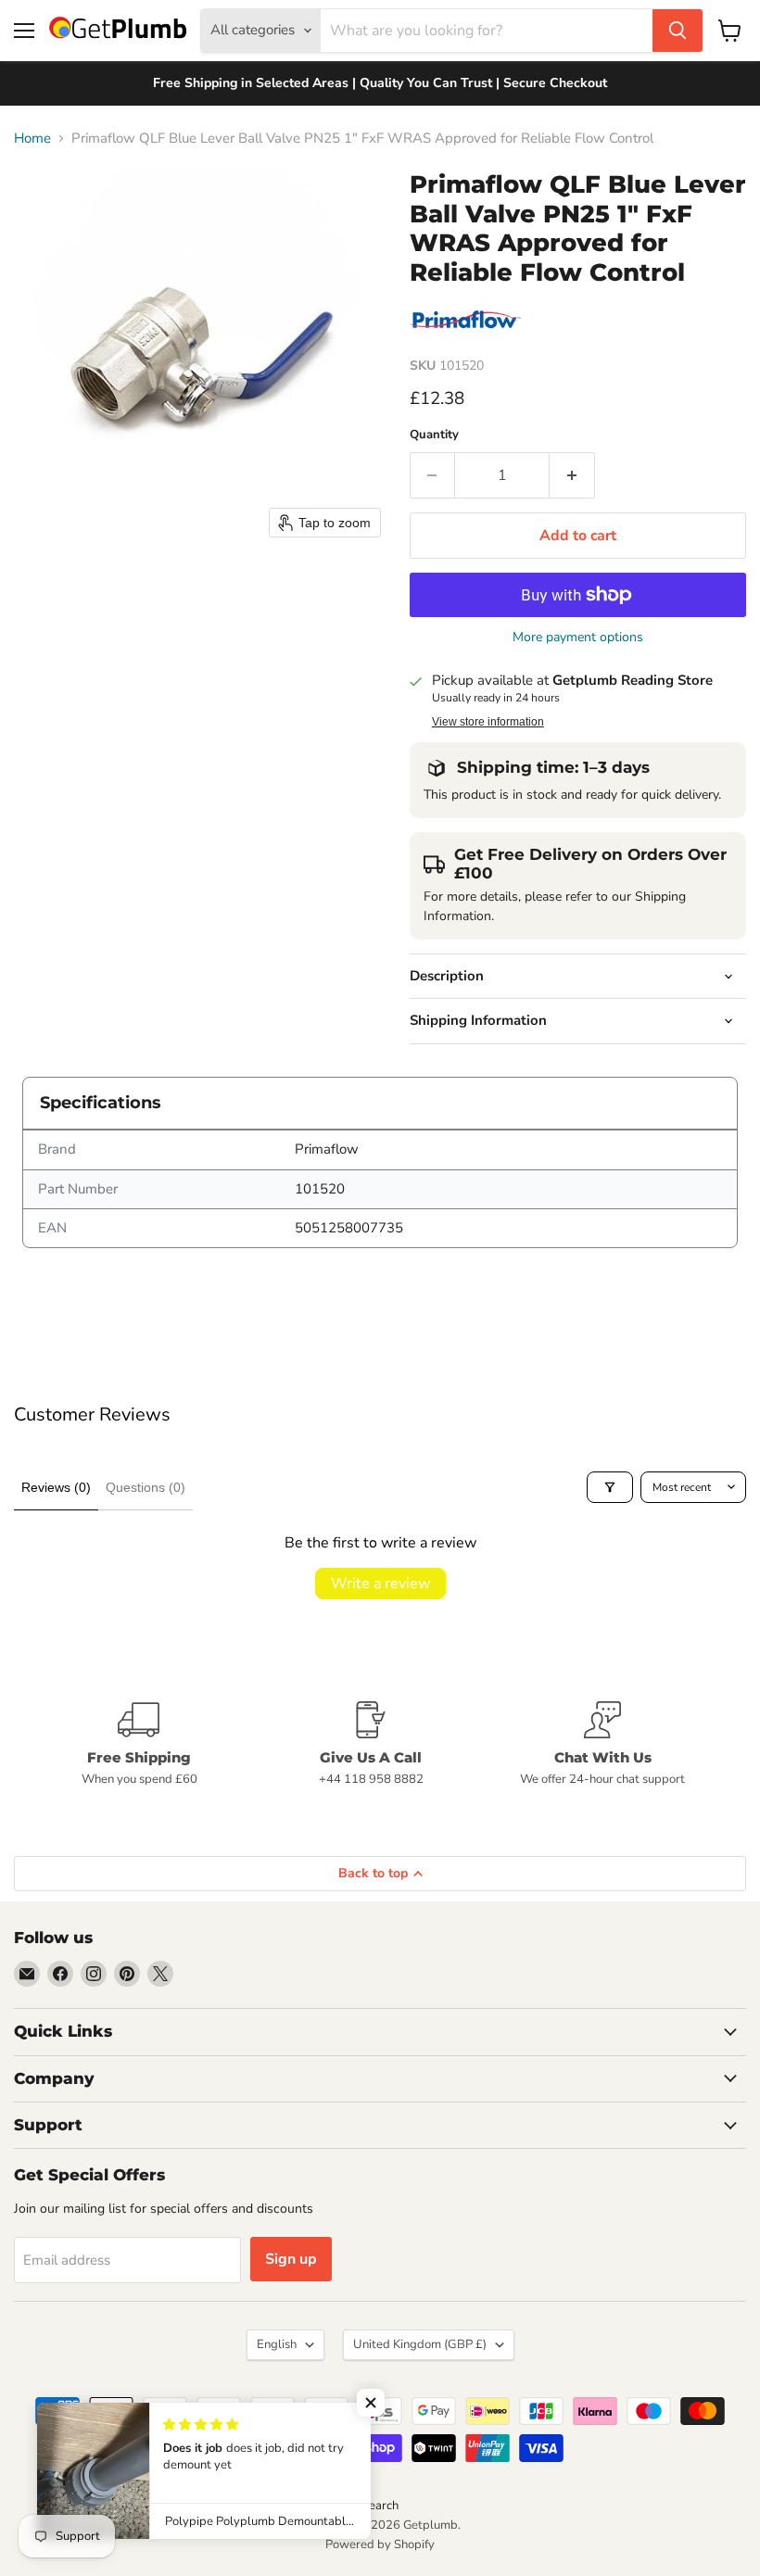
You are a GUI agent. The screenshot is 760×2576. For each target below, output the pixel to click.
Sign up (291, 2259)
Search (380, 2506)
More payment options (578, 638)
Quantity (434, 435)
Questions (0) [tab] (146, 1487)
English (277, 2344)
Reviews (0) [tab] (56, 1487)
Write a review (380, 1584)
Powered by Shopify (380, 2544)
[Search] (678, 31)
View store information (488, 722)
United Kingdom (420, 2344)
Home (32, 139)
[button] (371, 2403)
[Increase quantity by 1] (572, 475)
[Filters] (610, 1487)
